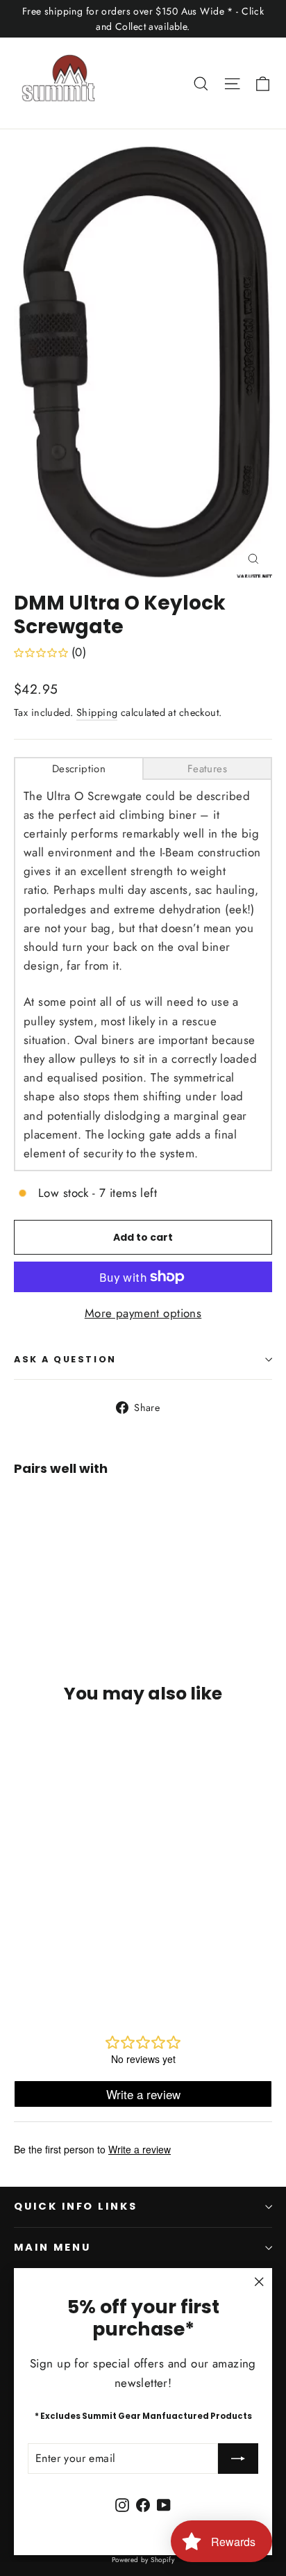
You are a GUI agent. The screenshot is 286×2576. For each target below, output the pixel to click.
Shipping (97, 712)
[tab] (79, 768)
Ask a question (65, 1359)
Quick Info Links (76, 2206)
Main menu (52, 2247)
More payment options (143, 1313)
